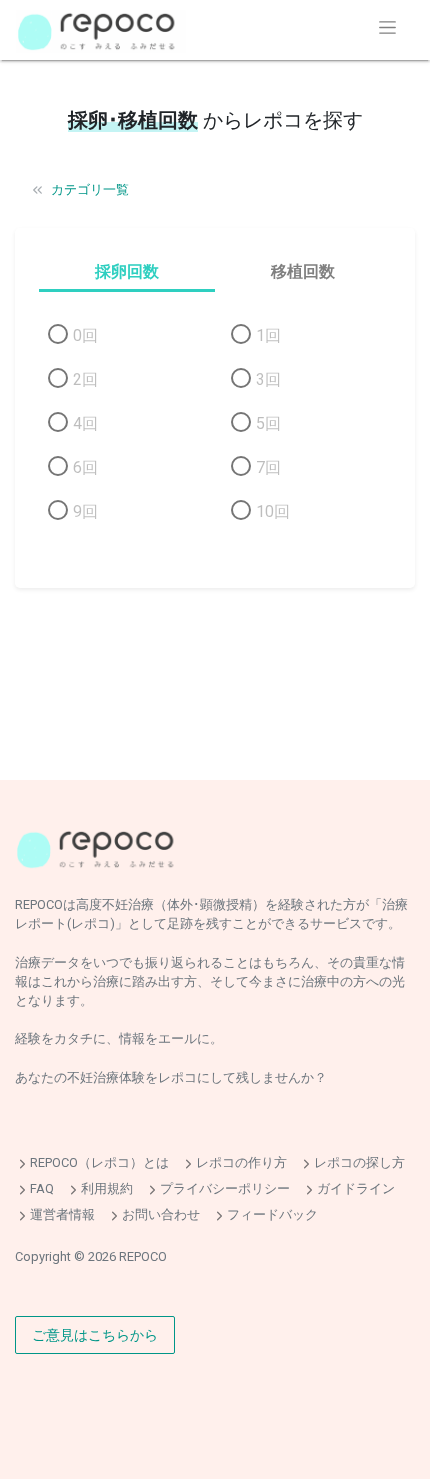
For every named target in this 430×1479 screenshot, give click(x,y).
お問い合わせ (161, 1214)
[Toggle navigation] (387, 27)
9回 (85, 511)
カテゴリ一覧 (90, 189)
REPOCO (143, 1256)
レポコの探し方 (359, 1163)
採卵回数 (127, 271)
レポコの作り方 (241, 1163)
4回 (85, 423)
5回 (268, 423)
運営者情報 (62, 1214)
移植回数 (303, 271)
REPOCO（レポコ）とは (99, 1163)
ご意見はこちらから (95, 1334)
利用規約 (107, 1188)
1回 (268, 335)
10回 (273, 511)
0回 (85, 335)
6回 (85, 467)
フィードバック (272, 1214)
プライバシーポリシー (225, 1188)
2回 (85, 379)
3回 (268, 379)
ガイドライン (356, 1188)
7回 (268, 467)
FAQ (42, 1188)
